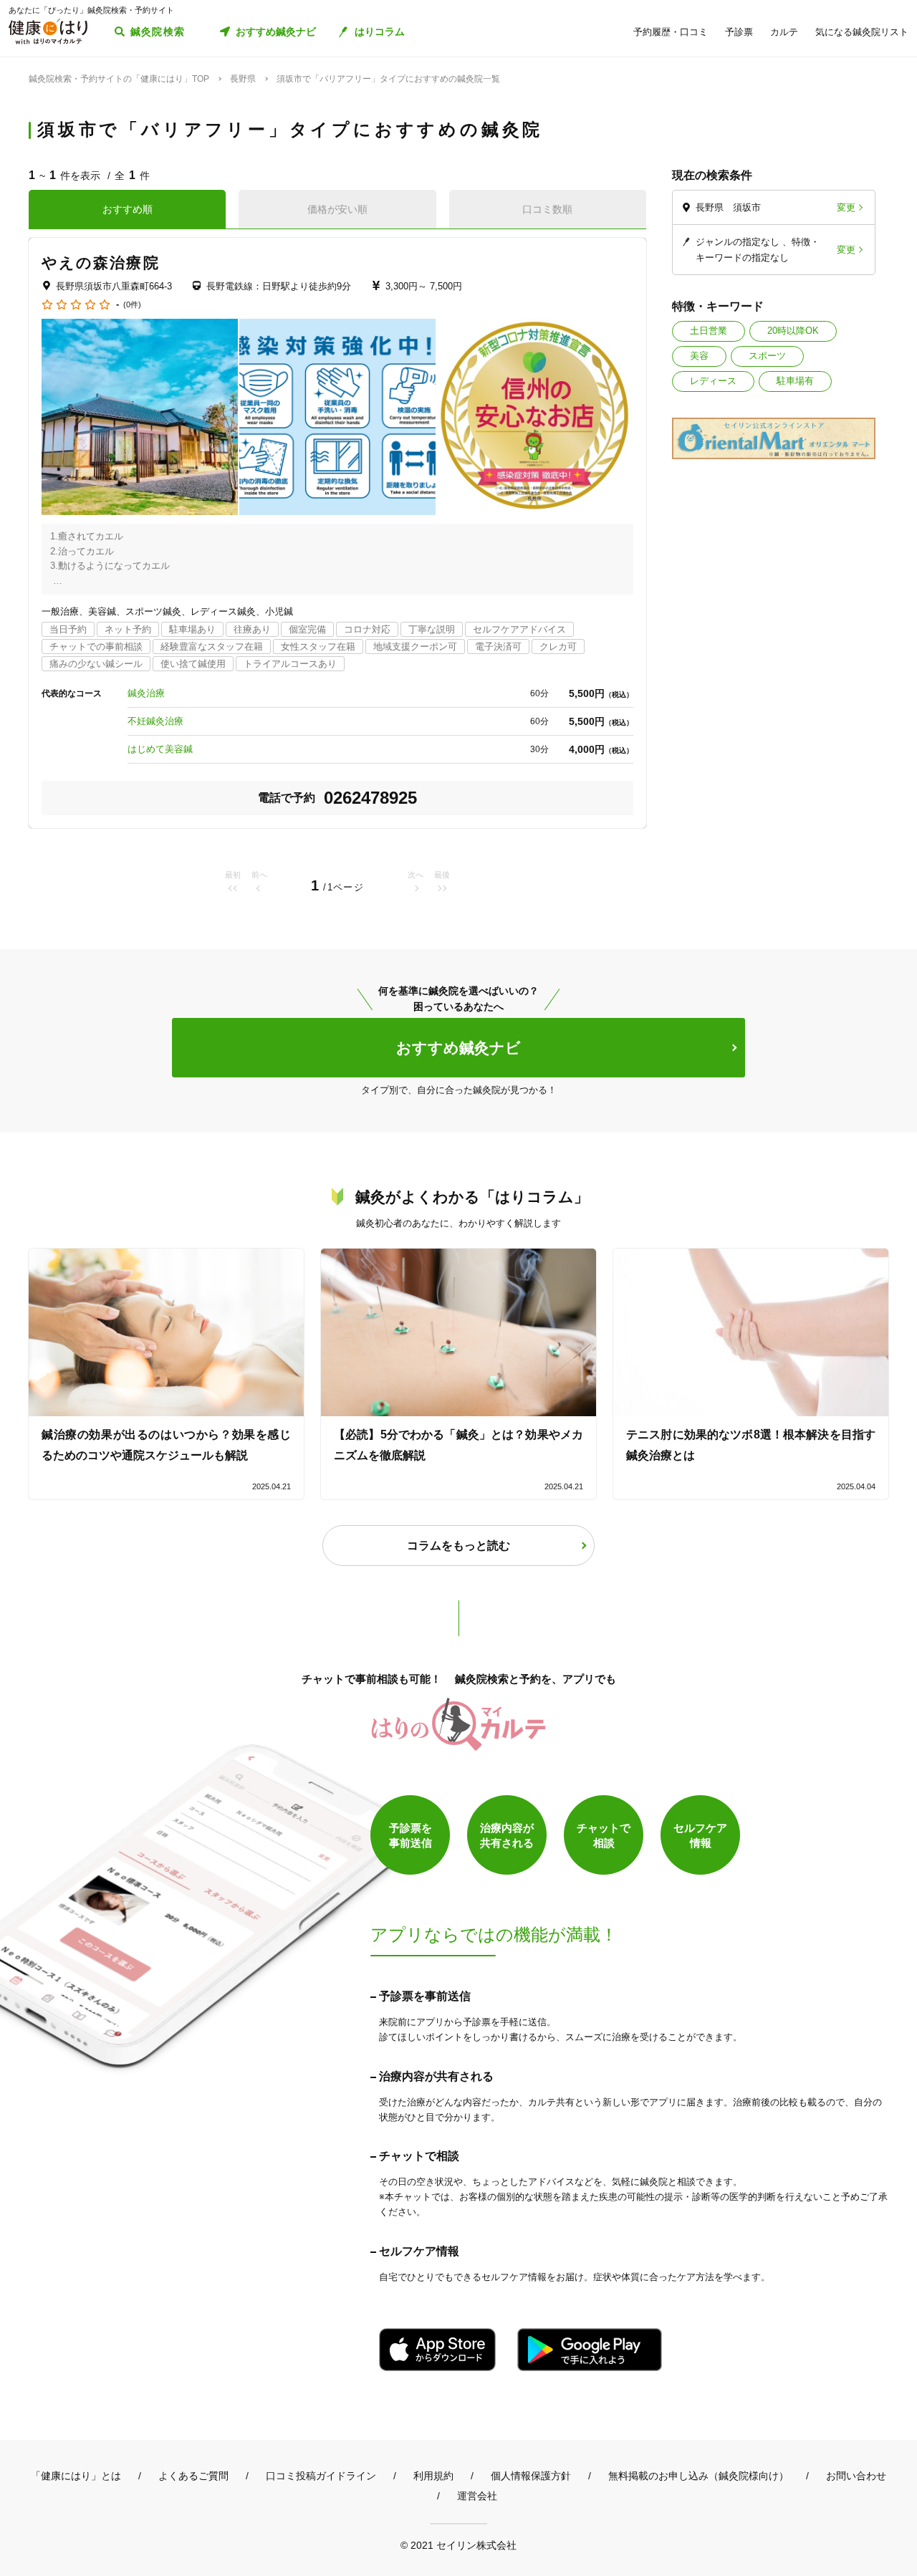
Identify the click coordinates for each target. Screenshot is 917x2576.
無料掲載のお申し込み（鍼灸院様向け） (698, 2476)
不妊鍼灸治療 (155, 721)
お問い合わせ (856, 2476)
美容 (699, 356)
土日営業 (709, 331)
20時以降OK (793, 331)
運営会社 (477, 2496)
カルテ (784, 32)
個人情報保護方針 (531, 2476)
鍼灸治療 (146, 693)
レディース (713, 381)
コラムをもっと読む (458, 1546)
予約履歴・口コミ (671, 32)
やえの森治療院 (101, 263)
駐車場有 (795, 381)
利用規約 (433, 2476)
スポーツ (767, 356)
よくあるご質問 (193, 2476)
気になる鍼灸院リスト (862, 32)
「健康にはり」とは (76, 2476)
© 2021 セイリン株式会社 (458, 2545)
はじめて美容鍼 (160, 749)
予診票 (739, 32)
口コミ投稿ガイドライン (321, 2476)
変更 (846, 207)
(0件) (132, 305)
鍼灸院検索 (158, 32)
